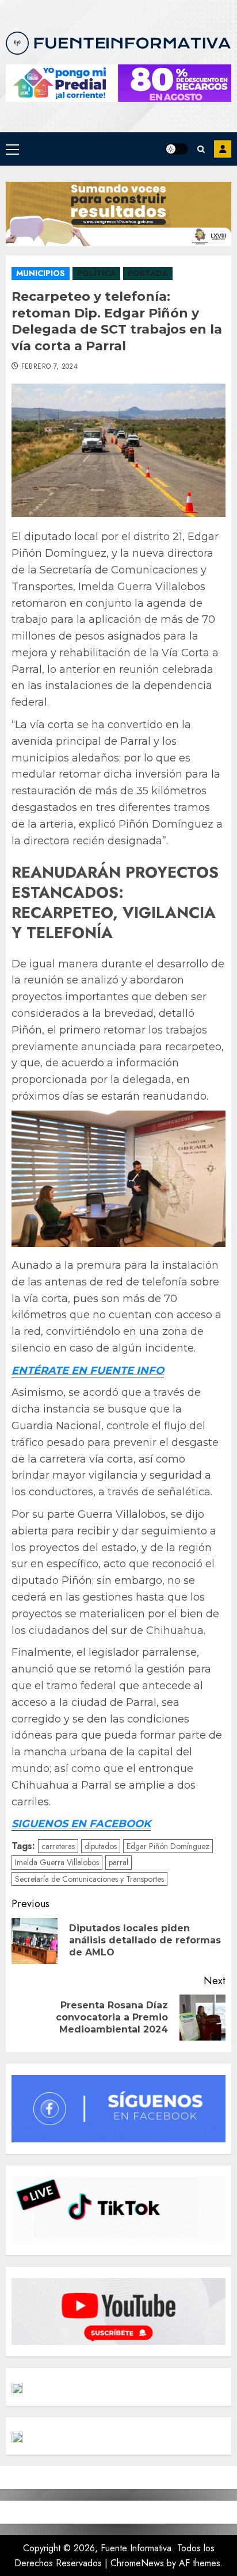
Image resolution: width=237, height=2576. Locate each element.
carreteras (58, 1846)
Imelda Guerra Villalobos (57, 1862)
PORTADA (148, 273)
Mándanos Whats (223, 149)
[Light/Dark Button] (177, 149)
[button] (12, 149)
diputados (101, 1846)
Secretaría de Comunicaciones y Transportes (89, 1879)
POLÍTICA (96, 273)
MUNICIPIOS (41, 273)
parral (118, 1862)
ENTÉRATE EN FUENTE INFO (88, 1371)
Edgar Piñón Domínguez (168, 1846)
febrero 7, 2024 (49, 367)
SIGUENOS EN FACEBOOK (81, 1824)
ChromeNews (137, 2563)
